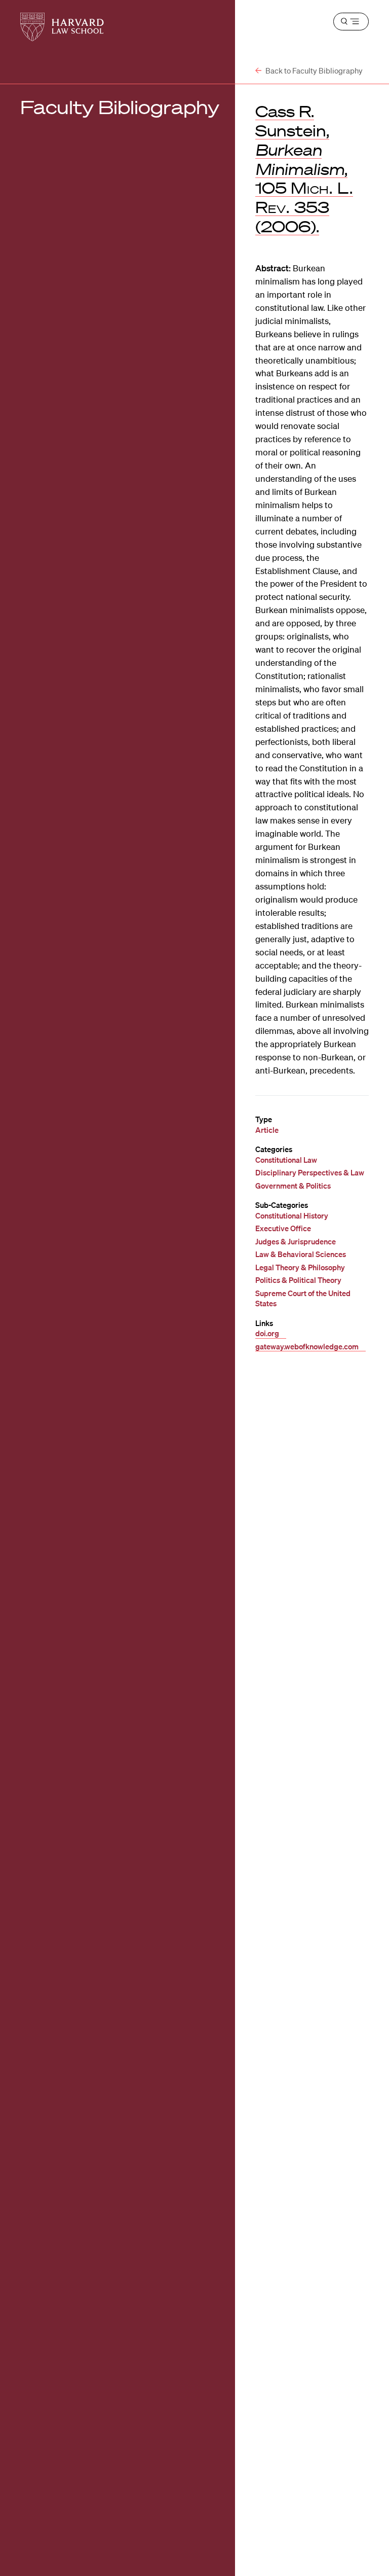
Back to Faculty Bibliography (313, 70)
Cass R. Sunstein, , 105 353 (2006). (304, 169)
